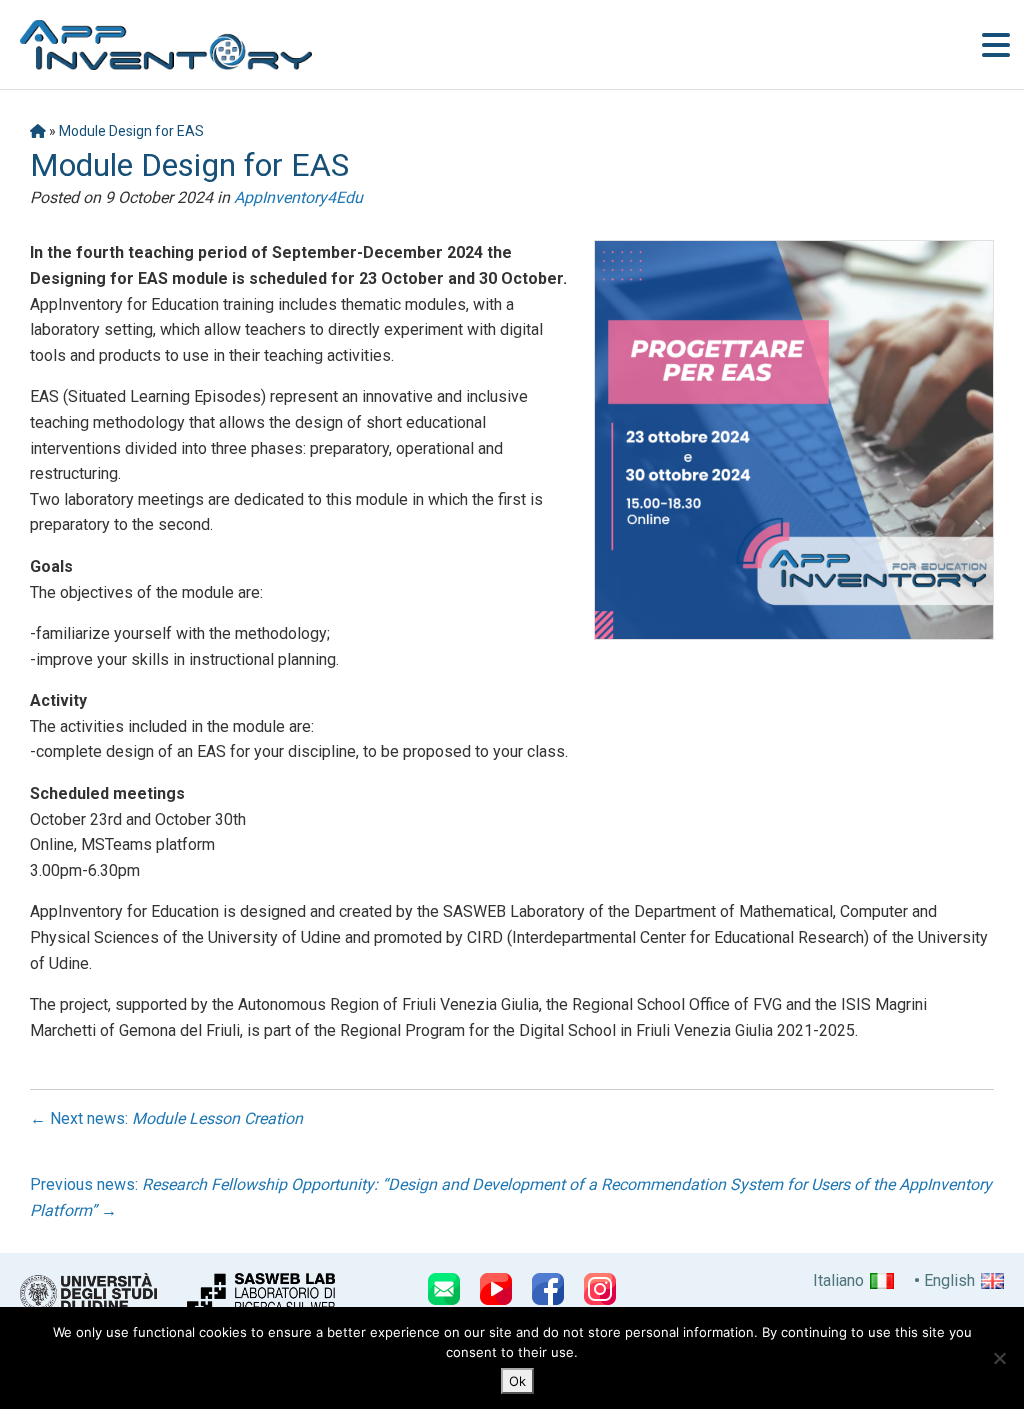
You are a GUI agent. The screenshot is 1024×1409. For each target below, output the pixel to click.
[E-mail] (444, 1289)
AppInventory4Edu (298, 197)
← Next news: (166, 1118)
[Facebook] (548, 1289)
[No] (999, 1358)
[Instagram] (600, 1289)
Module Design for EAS (131, 131)
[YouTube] (496, 1289)
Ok (517, 1381)
